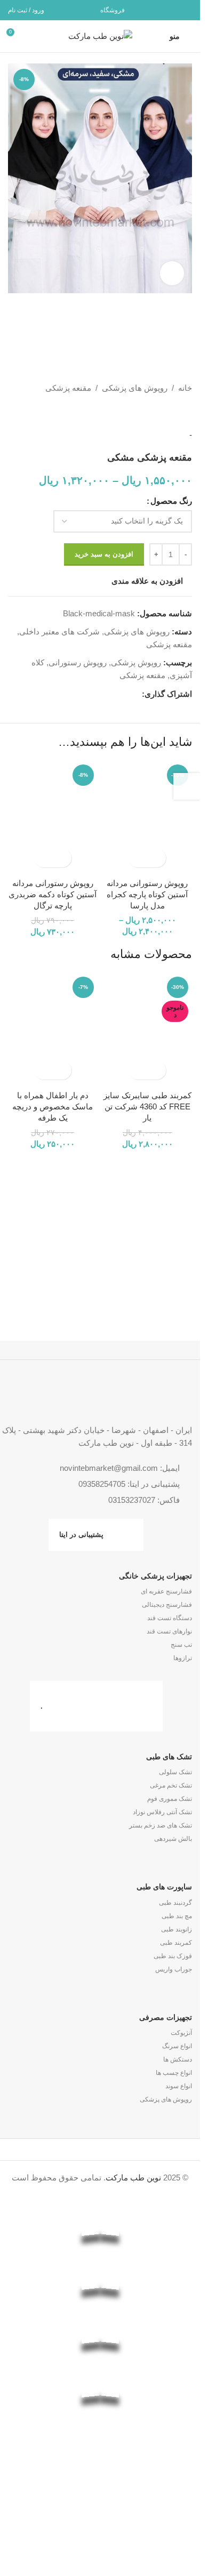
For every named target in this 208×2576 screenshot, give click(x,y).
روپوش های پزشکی (135, 388)
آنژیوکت (181, 2033)
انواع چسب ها (174, 2073)
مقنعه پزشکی (68, 388)
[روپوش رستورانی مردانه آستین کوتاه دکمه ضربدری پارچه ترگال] (53, 816)
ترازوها (183, 1658)
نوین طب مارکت (133, 2177)
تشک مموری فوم (170, 1799)
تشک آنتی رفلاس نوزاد (162, 1812)
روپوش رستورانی (78, 662)
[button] (62, 1070)
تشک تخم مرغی (171, 1785)
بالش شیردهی (173, 1839)
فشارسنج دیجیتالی (167, 1605)
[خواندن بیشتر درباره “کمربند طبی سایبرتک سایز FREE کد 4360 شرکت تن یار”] (157, 1070)
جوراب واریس (174, 1969)
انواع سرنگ (177, 2046)
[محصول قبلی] (186, 412)
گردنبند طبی (175, 1903)
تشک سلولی (175, 1772)
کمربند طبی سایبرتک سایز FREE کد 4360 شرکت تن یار (147, 1106)
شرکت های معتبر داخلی (59, 631)
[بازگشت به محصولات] (173, 412)
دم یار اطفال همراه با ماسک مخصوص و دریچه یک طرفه (53, 1106)
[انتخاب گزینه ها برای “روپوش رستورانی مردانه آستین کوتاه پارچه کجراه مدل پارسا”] (157, 858)
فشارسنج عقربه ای (166, 1591)
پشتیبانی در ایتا (81, 1535)
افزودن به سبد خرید (104, 554)
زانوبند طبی (177, 1929)
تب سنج (181, 1645)
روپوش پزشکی (136, 662)
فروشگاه (113, 10)
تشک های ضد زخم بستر (161, 1825)
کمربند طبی (176, 1943)
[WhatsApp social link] (171, 10)
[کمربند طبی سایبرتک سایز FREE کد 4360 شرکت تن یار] (148, 1029)
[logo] (100, 2465)
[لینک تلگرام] (158, 10)
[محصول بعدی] (160, 412)
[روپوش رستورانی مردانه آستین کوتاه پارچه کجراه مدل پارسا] (148, 816)
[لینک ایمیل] (185, 10)
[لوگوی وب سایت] (100, 35)
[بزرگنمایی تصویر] (172, 273)
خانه (185, 388)
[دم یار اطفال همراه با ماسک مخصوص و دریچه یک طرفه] (53, 1029)
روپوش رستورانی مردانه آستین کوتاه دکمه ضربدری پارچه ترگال (53, 894)
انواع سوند (179, 2086)
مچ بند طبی (177, 1916)
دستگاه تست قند (170, 1618)
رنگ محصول (171, 501)
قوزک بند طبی (173, 1956)
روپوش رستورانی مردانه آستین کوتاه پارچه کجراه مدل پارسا (147, 894)
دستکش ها (178, 2059)
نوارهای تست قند (169, 1631)
